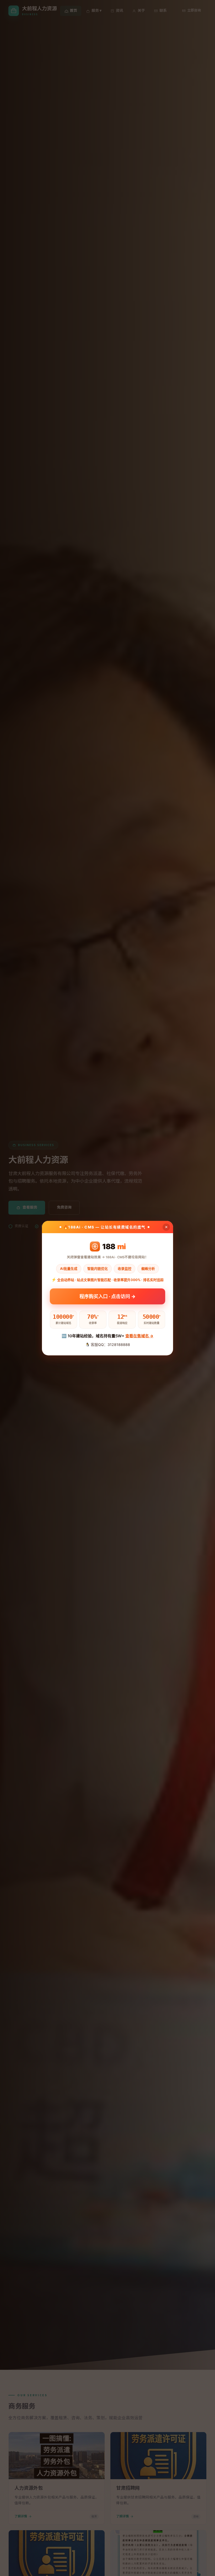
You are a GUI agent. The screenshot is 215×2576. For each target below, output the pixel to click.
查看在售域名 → (139, 1336)
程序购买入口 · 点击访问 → (107, 1298)
